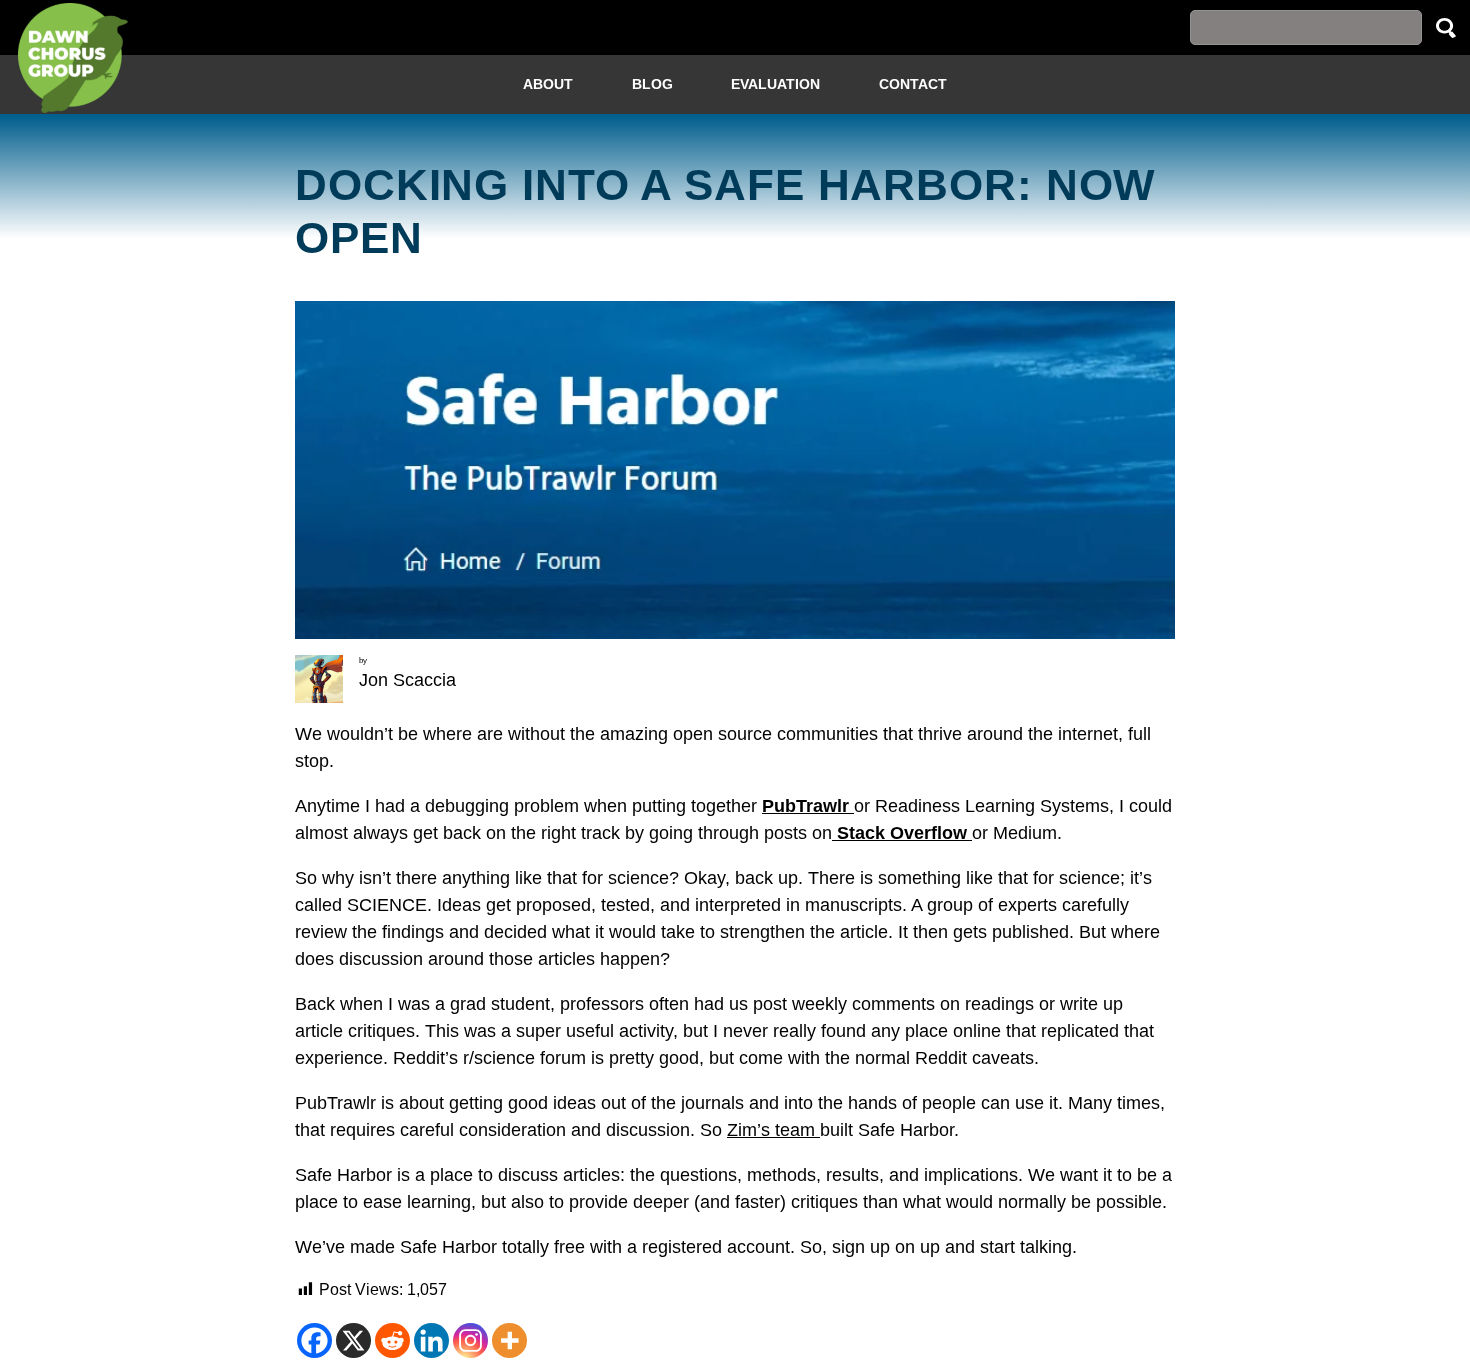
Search (1446, 27)
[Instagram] (470, 1340)
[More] (509, 1340)
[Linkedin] (431, 1340)
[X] (353, 1340)
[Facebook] (314, 1340)
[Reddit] (392, 1340)
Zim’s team (773, 1130)
